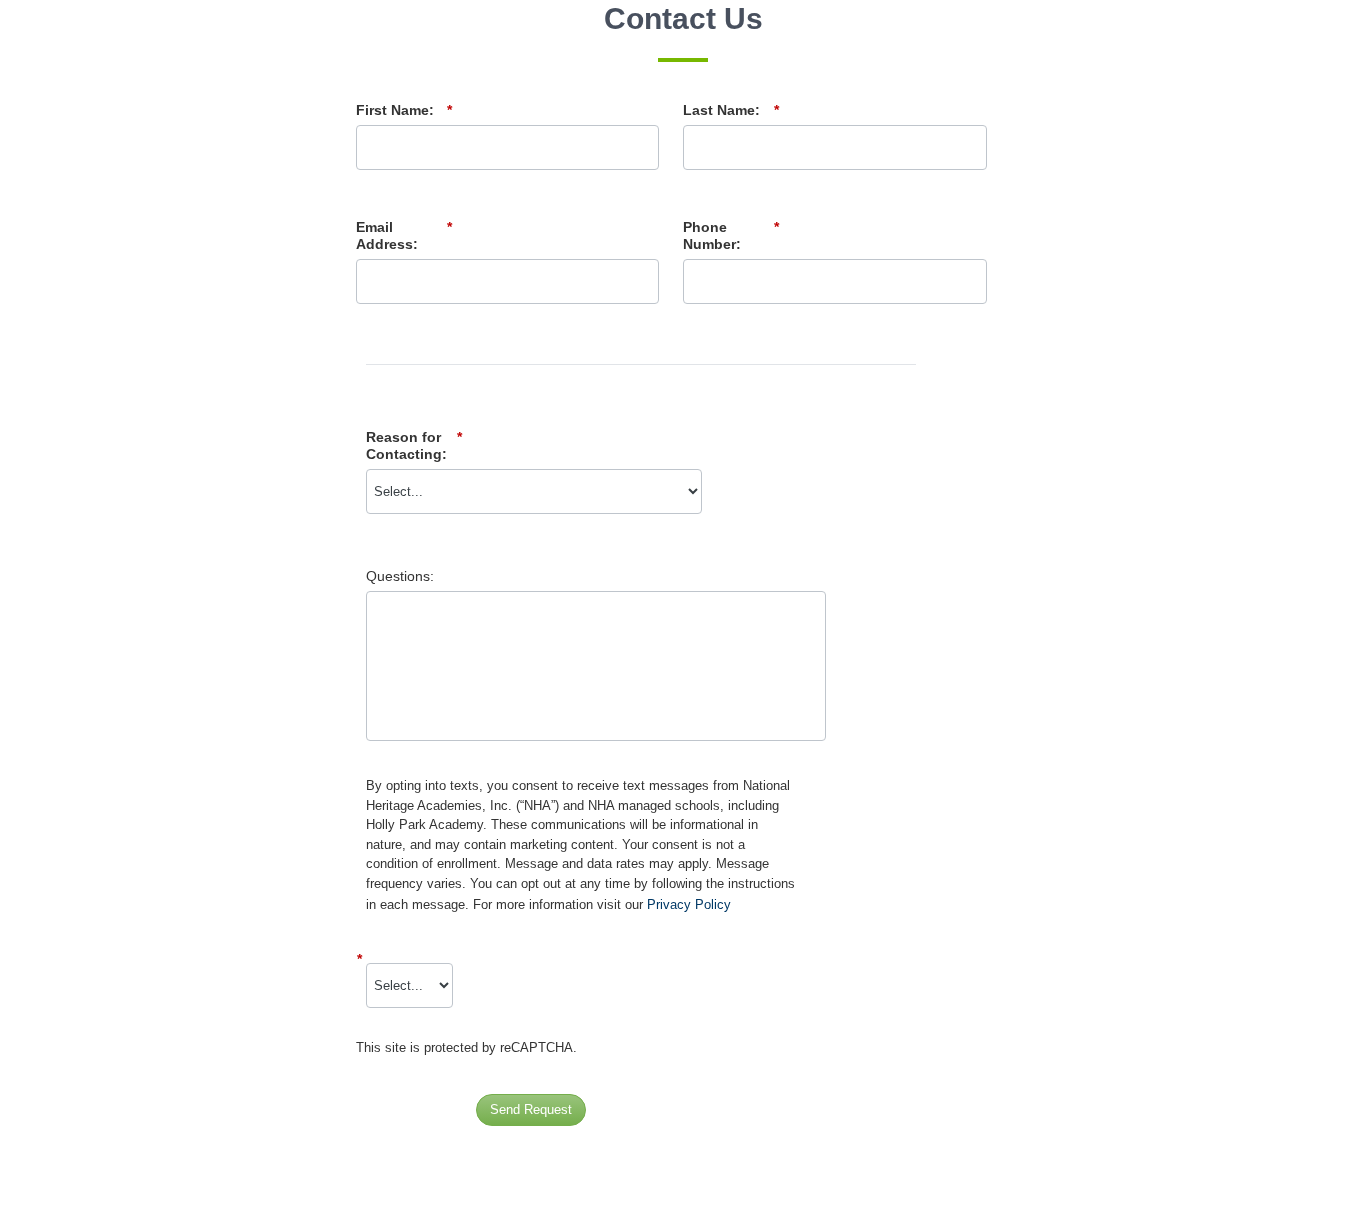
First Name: (404, 110)
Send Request (531, 1109)
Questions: (400, 576)
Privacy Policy (689, 904)
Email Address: (404, 235)
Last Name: (731, 110)
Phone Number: (731, 235)
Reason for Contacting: (414, 445)
